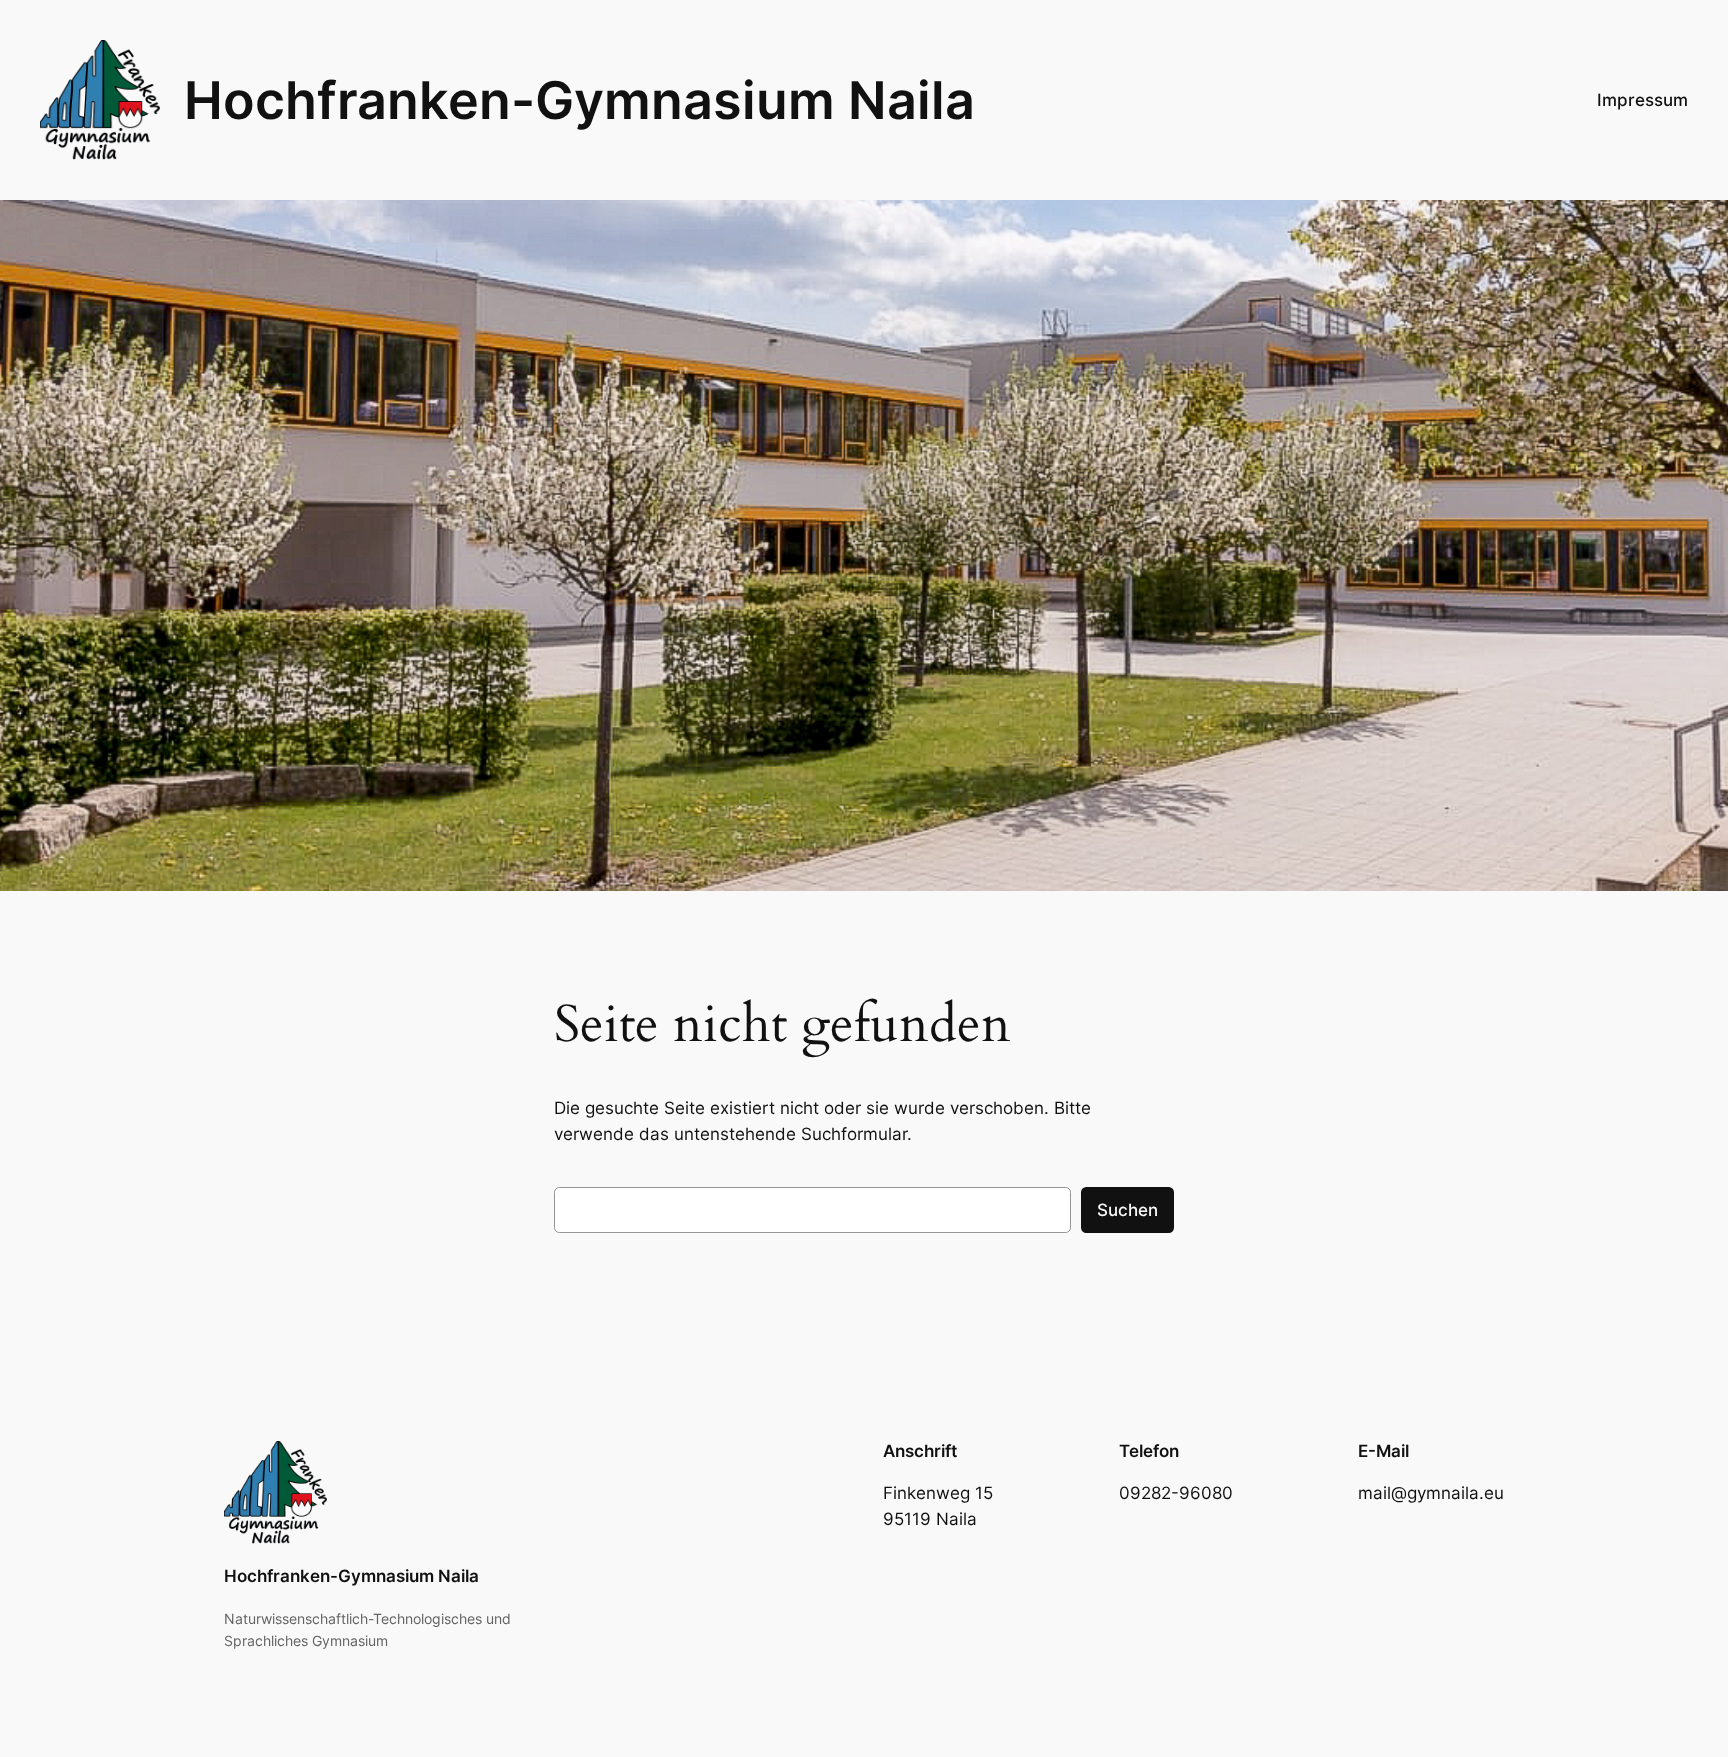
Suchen (1127, 1210)
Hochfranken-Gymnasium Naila (579, 100)
